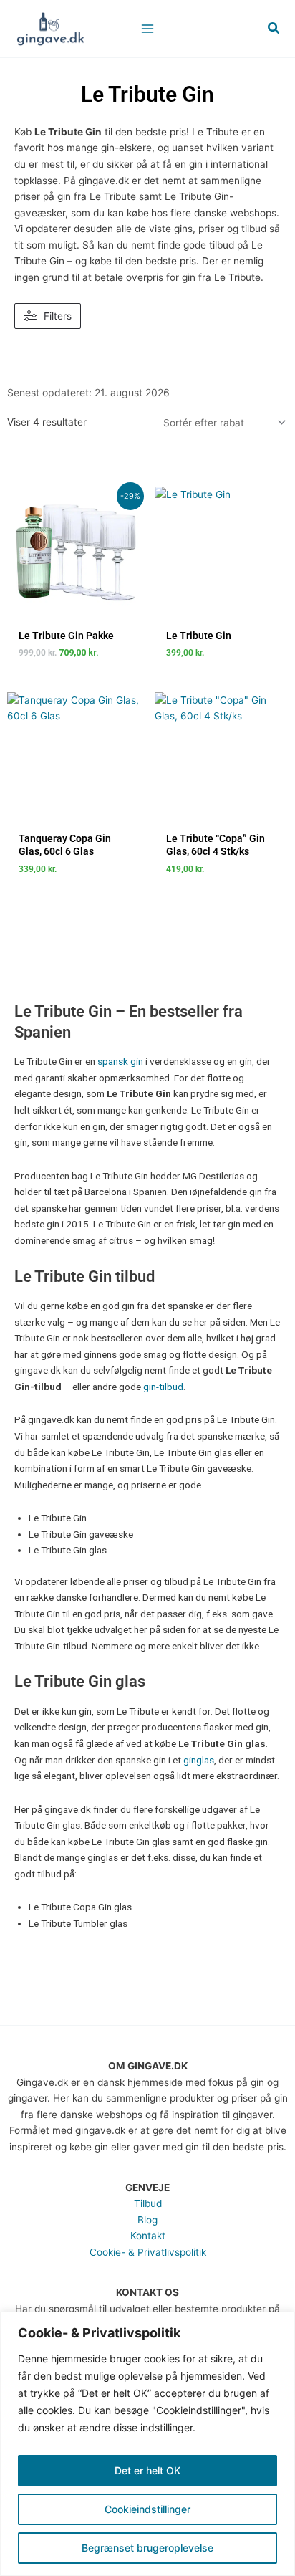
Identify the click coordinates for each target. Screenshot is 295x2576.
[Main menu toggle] (147, 28)
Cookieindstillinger (147, 2509)
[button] (274, 28)
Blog (147, 2220)
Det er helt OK (147, 2470)
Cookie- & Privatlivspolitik (148, 2252)
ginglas (199, 1760)
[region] (147, 2444)
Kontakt (148, 2236)
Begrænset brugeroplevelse (147, 2548)
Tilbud (148, 2203)
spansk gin (120, 1061)
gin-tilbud (163, 1387)
